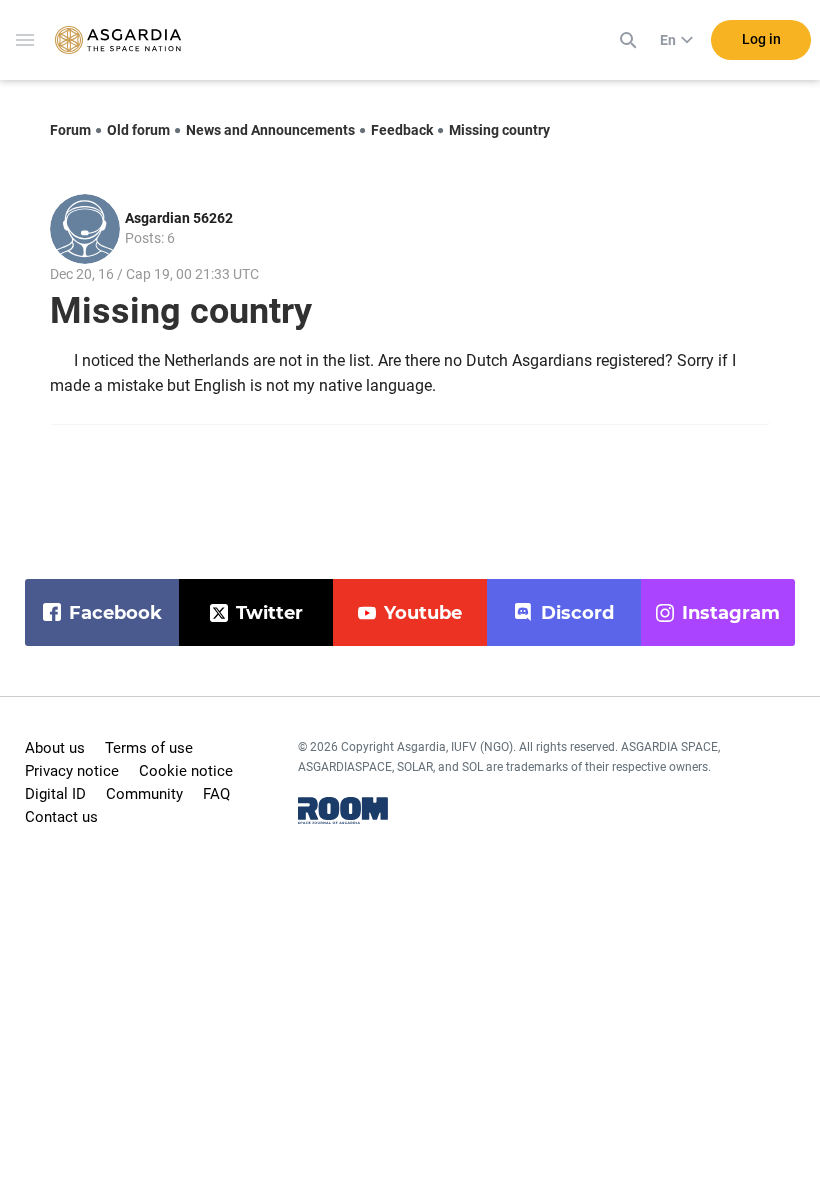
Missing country (499, 130)
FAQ (216, 794)
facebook (115, 613)
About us (55, 748)
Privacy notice (72, 771)
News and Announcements (270, 130)
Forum (70, 130)
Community (144, 794)
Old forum (138, 130)
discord (577, 613)
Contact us (61, 817)
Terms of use (149, 748)
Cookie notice (186, 771)
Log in (761, 39)
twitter (269, 613)
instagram (731, 613)
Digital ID (55, 794)
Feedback (402, 130)
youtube (423, 613)
